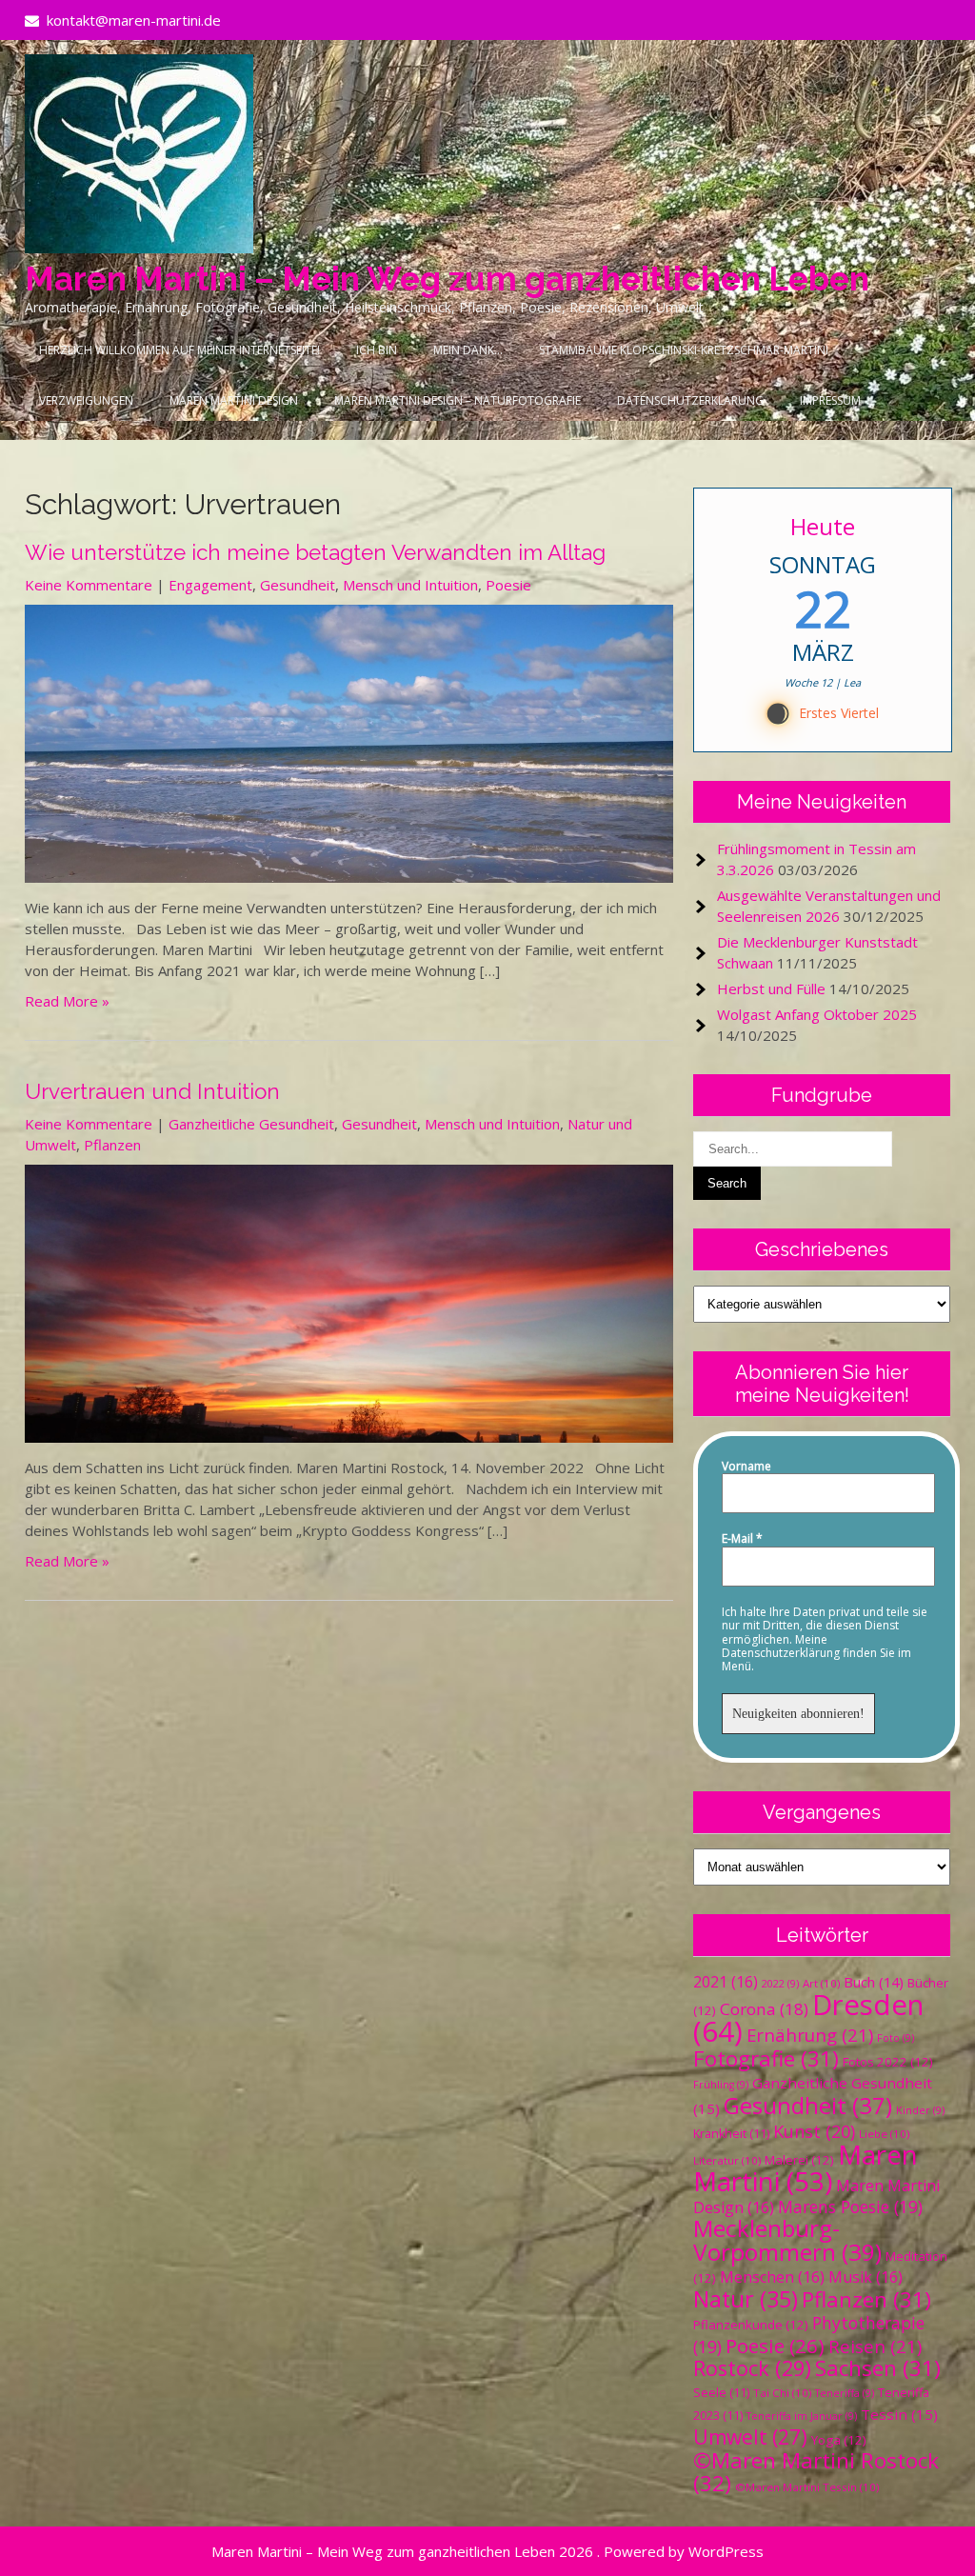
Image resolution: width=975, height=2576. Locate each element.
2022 (780, 1984)
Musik (866, 2277)
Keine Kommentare (89, 585)
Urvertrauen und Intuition (152, 1091)
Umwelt (750, 2437)
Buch (874, 1982)
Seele (721, 2393)
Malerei (799, 2160)
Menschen (772, 2277)
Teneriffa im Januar (802, 2416)
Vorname (746, 1467)
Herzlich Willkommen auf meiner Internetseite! (179, 350)
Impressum (830, 400)
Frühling (721, 2085)
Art (821, 1983)
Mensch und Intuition (410, 585)
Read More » (67, 1001)
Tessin (899, 2414)
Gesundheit (298, 585)
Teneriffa (845, 2393)
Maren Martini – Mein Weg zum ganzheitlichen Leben (447, 279)
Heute (823, 526)
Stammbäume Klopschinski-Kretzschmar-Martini (684, 350)
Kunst (814, 2131)
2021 (726, 1982)
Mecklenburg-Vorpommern (787, 2240)
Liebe (884, 2134)
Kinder (920, 2110)
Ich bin (377, 350)
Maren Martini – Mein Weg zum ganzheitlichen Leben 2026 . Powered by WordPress (487, 2551)
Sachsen (878, 2368)
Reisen (875, 2346)
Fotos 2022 (888, 2062)
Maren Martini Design (234, 400)
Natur (746, 2299)
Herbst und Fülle (771, 988)
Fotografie (766, 2058)
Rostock (752, 2368)
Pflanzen (112, 1145)
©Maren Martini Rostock (816, 2472)
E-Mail (742, 1539)
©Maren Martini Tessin (807, 2487)
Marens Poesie (850, 2207)
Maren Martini (806, 2168)
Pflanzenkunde (751, 2325)
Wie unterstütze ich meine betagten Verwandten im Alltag (315, 552)
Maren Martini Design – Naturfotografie (458, 400)
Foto (895, 2038)
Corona (764, 2009)
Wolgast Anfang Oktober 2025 (817, 1014)
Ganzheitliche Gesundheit (251, 1124)
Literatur (727, 2160)
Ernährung (810, 2035)
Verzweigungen (86, 400)
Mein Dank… (468, 350)
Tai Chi (782, 2393)
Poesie (508, 585)
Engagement (210, 585)
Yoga (839, 2440)
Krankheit (731, 2134)
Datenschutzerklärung (690, 400)
